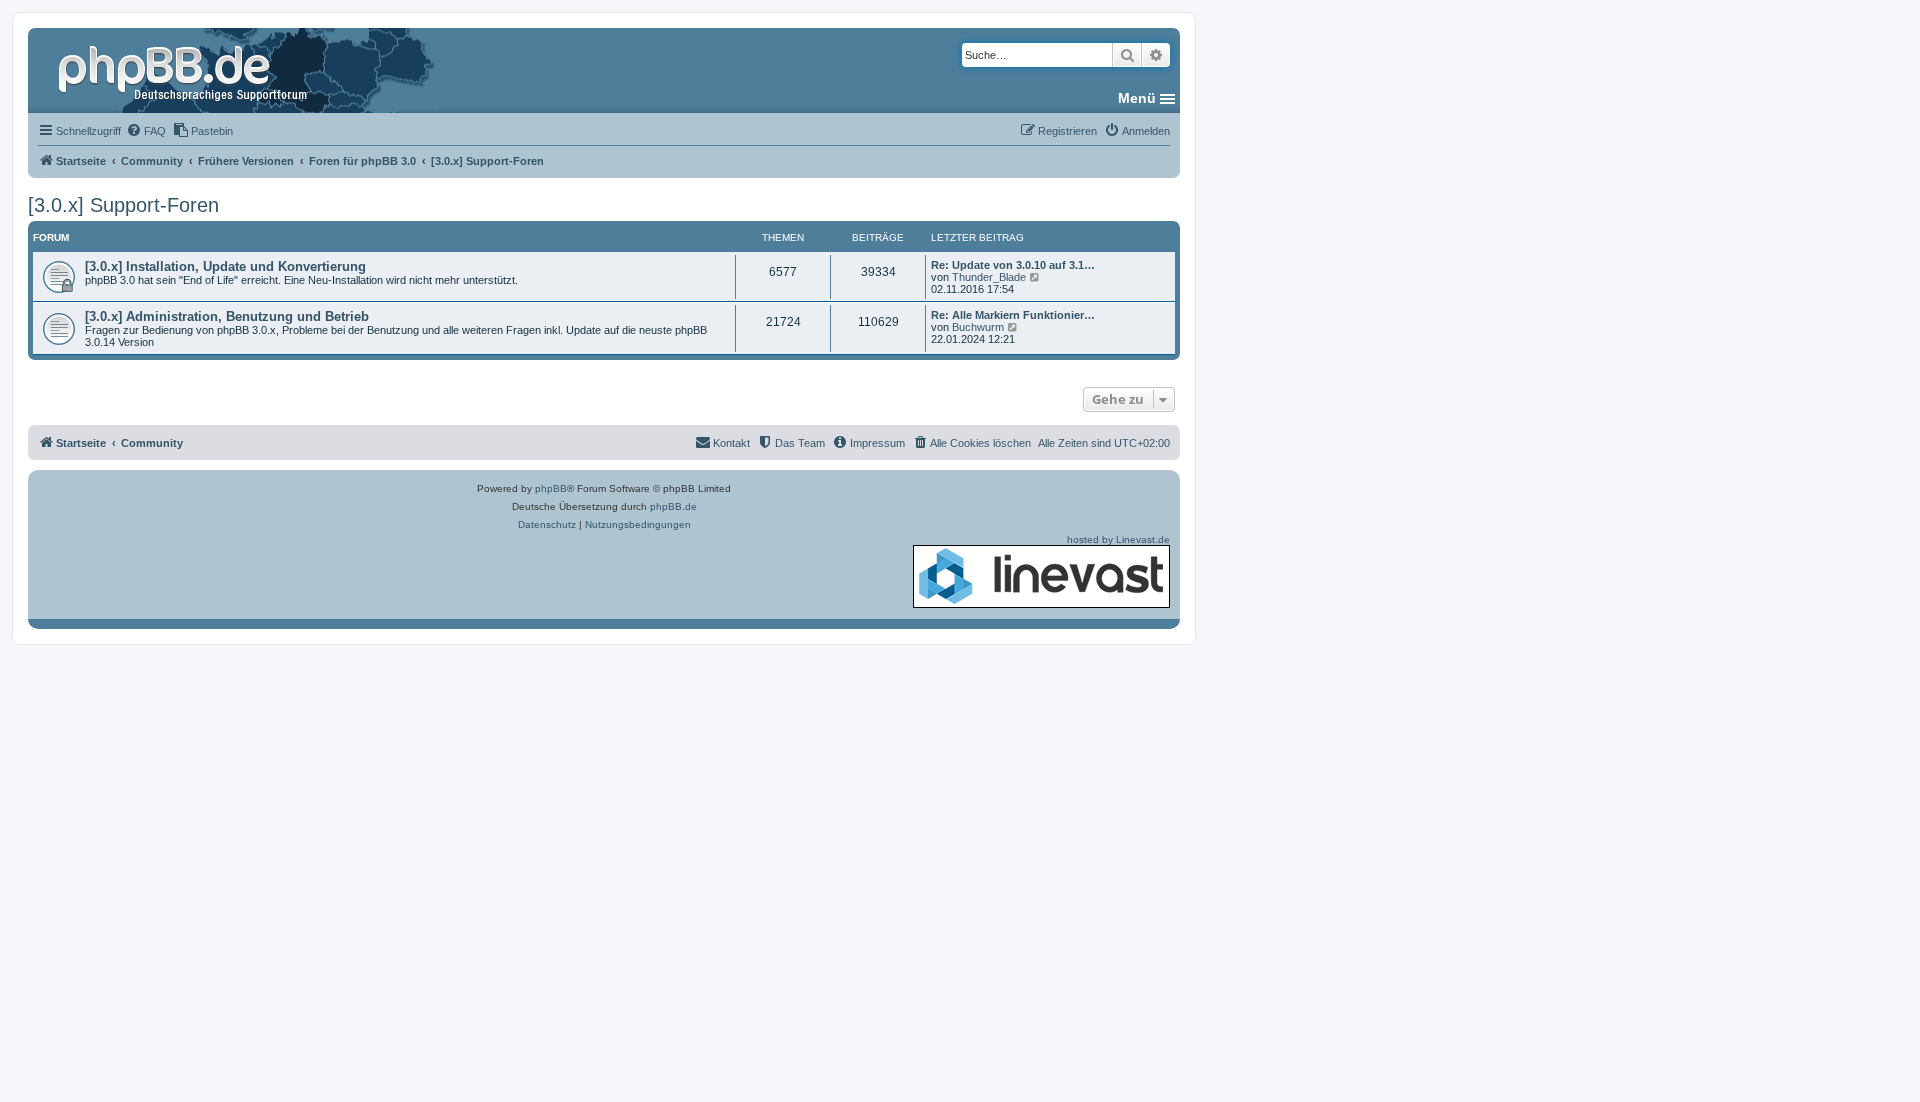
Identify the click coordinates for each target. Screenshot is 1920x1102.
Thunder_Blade (989, 277)
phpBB (551, 488)
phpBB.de (673, 506)
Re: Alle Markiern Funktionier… (1013, 315)
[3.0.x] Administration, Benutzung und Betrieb (227, 316)
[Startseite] (185, 70)
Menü (1137, 98)
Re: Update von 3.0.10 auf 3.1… (1013, 265)
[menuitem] (146, 131)
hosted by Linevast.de (1118, 539)
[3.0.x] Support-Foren (123, 205)
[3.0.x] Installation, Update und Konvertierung (225, 266)
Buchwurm (978, 327)
